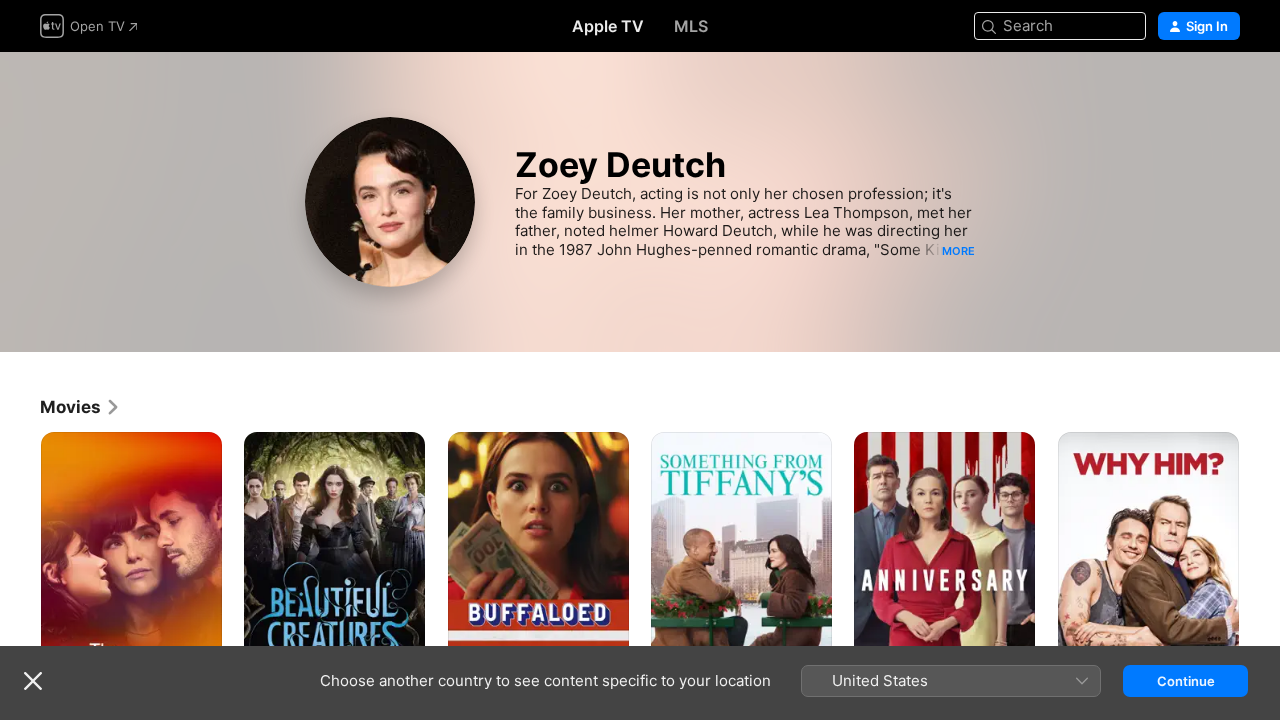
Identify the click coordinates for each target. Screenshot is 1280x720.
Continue (1186, 681)
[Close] (33, 681)
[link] (80, 407)
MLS (691, 26)
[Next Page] (1260, 568)
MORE (958, 251)
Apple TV (608, 26)
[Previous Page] (20, 568)
